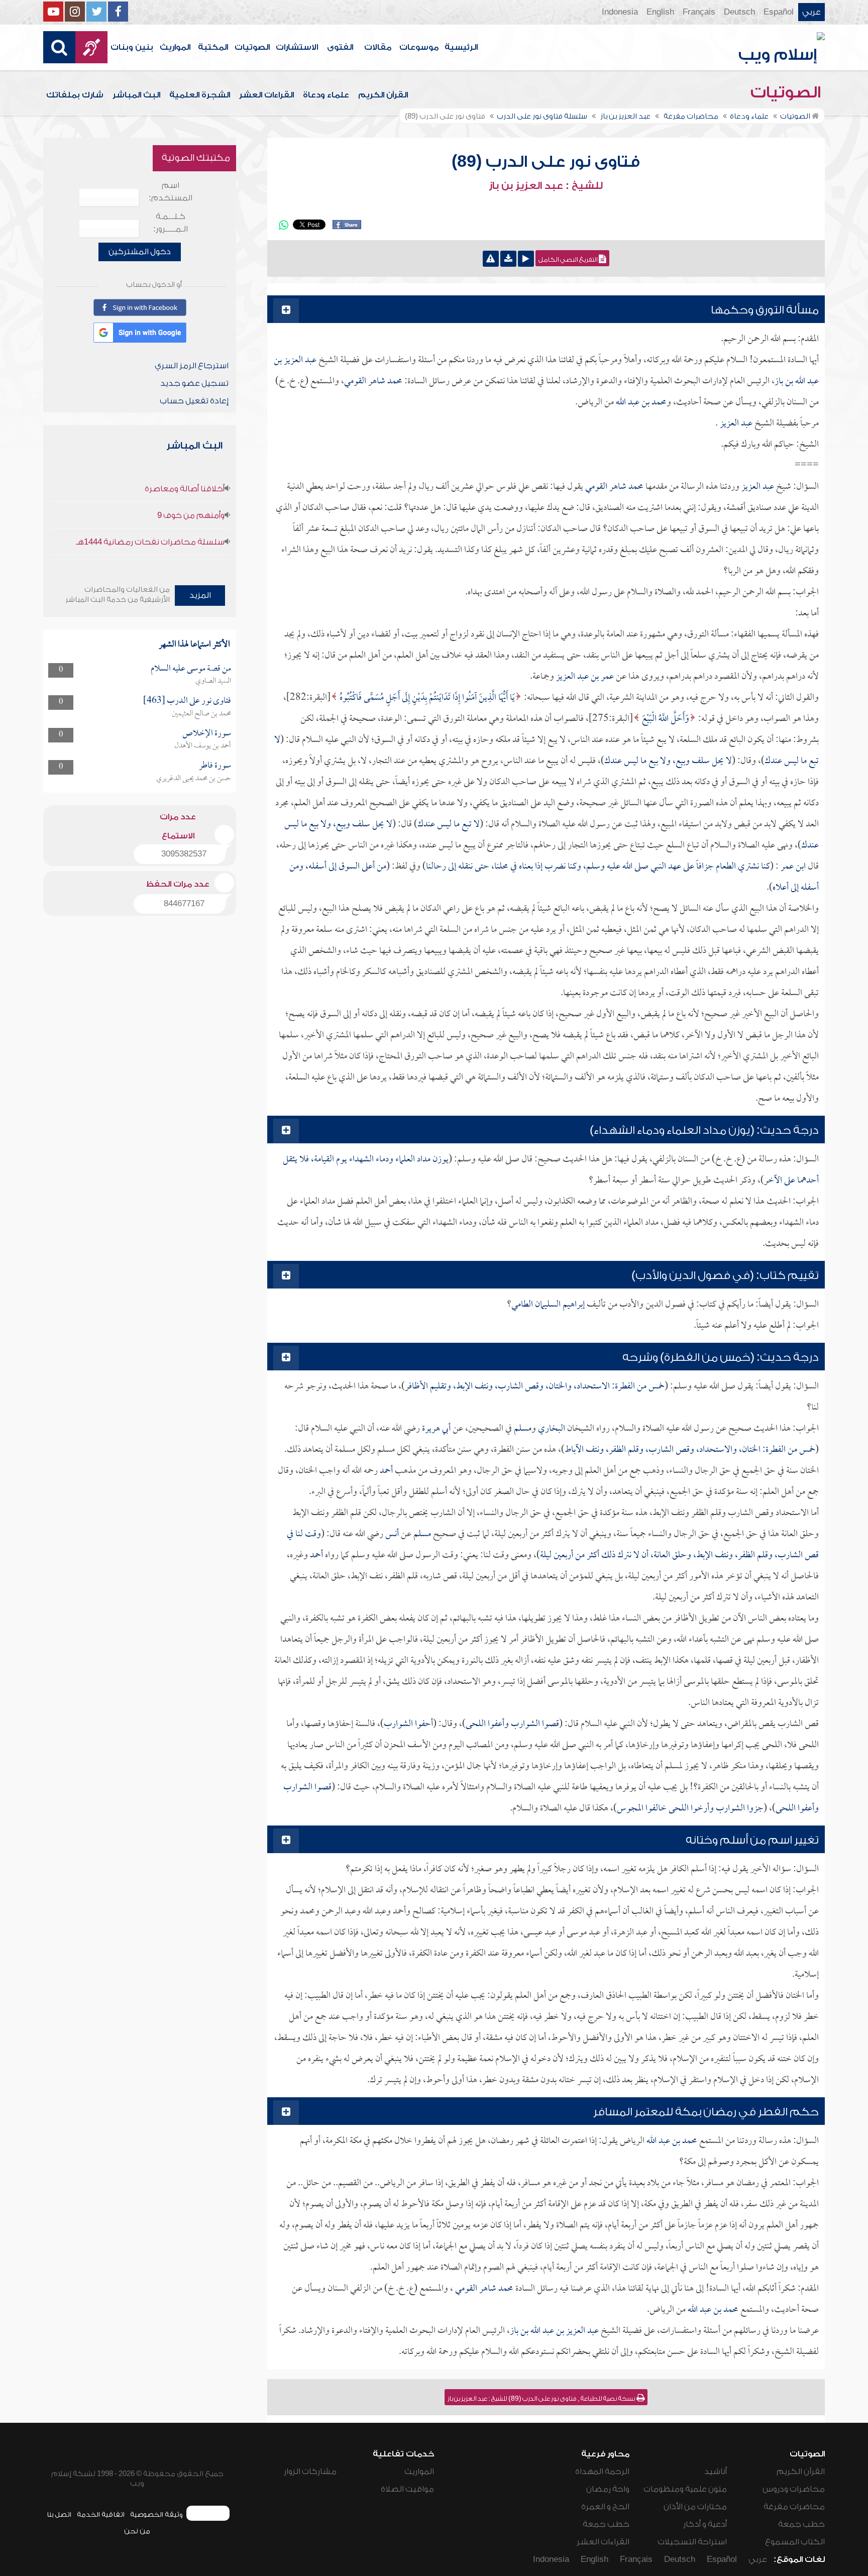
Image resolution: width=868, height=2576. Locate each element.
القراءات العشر (266, 95)
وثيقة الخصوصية (156, 2514)
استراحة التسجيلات (692, 2542)
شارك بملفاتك (75, 95)
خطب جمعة (801, 2524)
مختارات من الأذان (695, 2507)
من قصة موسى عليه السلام (191, 669)
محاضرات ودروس (794, 2489)
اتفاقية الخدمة (101, 2514)
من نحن (137, 2531)
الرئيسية (461, 47)
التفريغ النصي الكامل (569, 260)
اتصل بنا (59, 2514)
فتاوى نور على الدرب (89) (546, 162)
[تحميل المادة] (508, 259)
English (660, 12)
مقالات (378, 47)
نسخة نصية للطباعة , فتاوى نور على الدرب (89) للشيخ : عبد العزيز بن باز (542, 2399)
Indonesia (620, 12)
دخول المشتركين (140, 252)
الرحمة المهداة (602, 2472)
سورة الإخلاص (207, 734)
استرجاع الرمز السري (192, 366)
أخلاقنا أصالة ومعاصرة (185, 489)
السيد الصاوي (213, 681)
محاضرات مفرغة (794, 2507)
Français (699, 12)
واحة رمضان (608, 2489)
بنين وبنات (132, 47)
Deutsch (739, 12)
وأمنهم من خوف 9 (191, 515)
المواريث (175, 47)
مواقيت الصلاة (407, 2489)
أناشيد (716, 2472)
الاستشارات (297, 47)
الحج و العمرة (605, 2507)
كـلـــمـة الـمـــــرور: (171, 223)
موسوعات (419, 47)
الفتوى (340, 47)
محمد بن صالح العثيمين (201, 714)
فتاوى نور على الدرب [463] (187, 701)
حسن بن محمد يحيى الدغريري (194, 779)
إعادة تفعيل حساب (194, 401)
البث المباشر (136, 95)
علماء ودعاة (326, 95)
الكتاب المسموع (795, 2542)
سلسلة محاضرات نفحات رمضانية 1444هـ (150, 542)
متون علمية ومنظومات (685, 2489)
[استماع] (526, 259)
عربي (811, 12)
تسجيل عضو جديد (194, 383)
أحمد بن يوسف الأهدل (203, 746)
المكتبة (213, 47)
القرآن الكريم (383, 95)
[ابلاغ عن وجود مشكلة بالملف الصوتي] (491, 259)
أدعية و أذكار (705, 2524)
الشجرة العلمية (200, 95)
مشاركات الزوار (310, 2472)
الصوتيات (252, 47)
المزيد (200, 595)
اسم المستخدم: (171, 192)
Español (779, 12)
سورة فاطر (215, 766)
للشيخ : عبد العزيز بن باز (546, 186)
